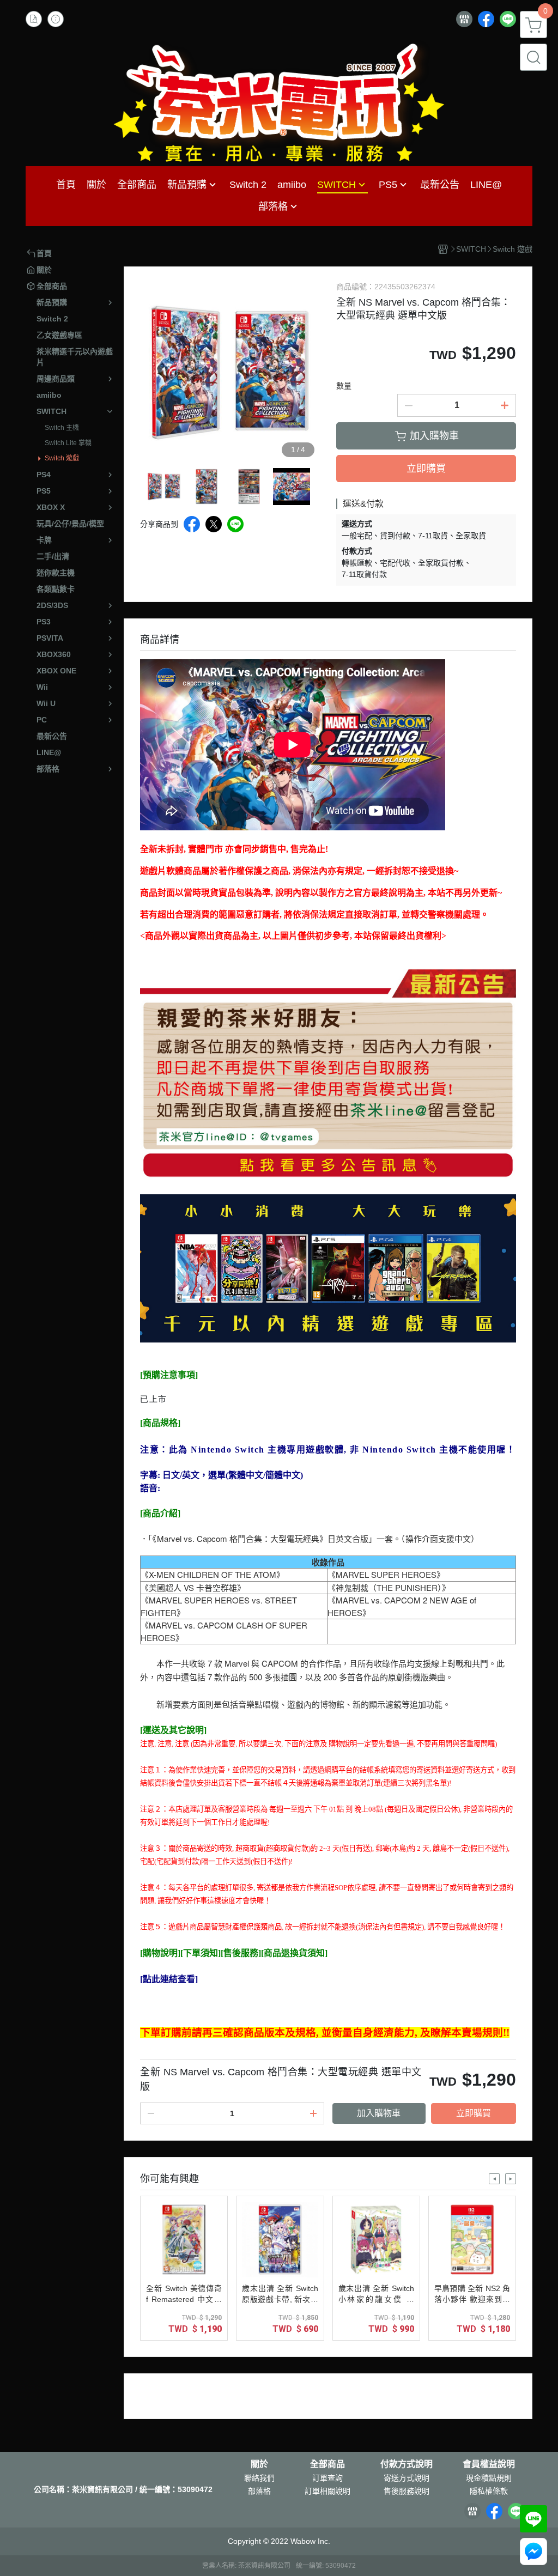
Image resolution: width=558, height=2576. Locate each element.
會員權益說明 (489, 2464)
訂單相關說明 (327, 2491)
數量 (344, 386)
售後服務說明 (407, 2491)
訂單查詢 (327, 2478)
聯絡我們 (259, 2478)
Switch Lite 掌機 (68, 443)
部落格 (259, 2491)
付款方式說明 (407, 2464)
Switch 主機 (62, 428)
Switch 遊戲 (62, 458)
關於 (259, 2464)
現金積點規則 (489, 2478)
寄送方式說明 (407, 2478)
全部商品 (327, 2464)
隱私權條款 (489, 2491)
